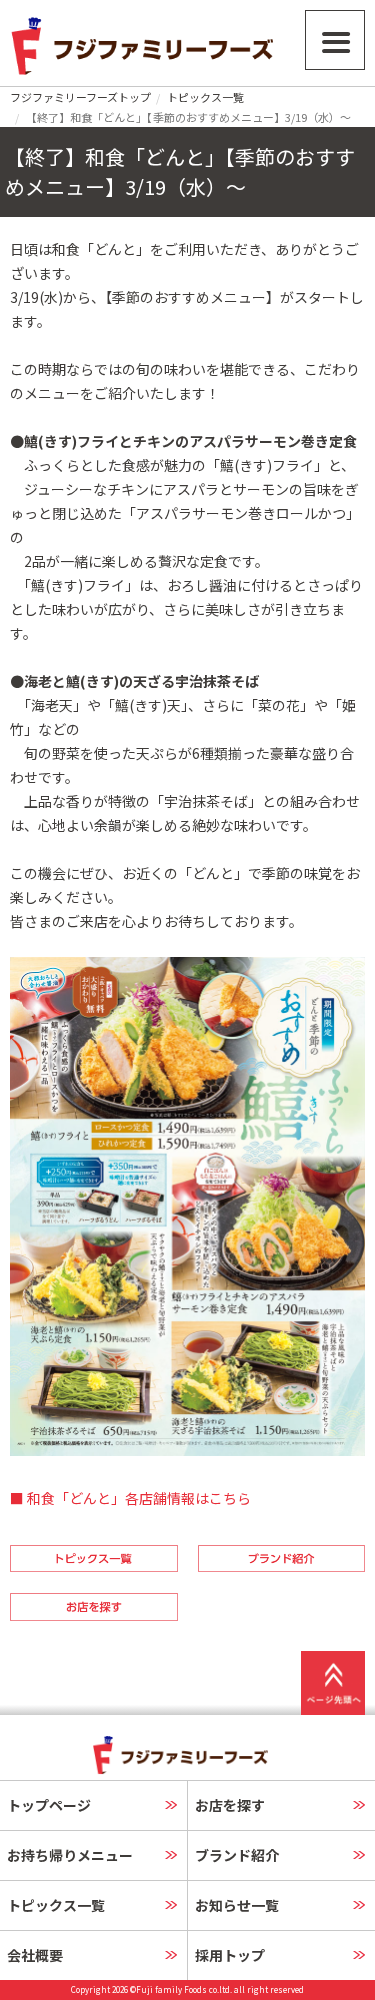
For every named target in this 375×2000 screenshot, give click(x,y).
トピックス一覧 (205, 97)
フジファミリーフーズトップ (80, 97)
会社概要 (35, 1955)
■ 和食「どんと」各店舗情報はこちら (130, 1498)
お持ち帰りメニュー (70, 1855)
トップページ (49, 1805)
